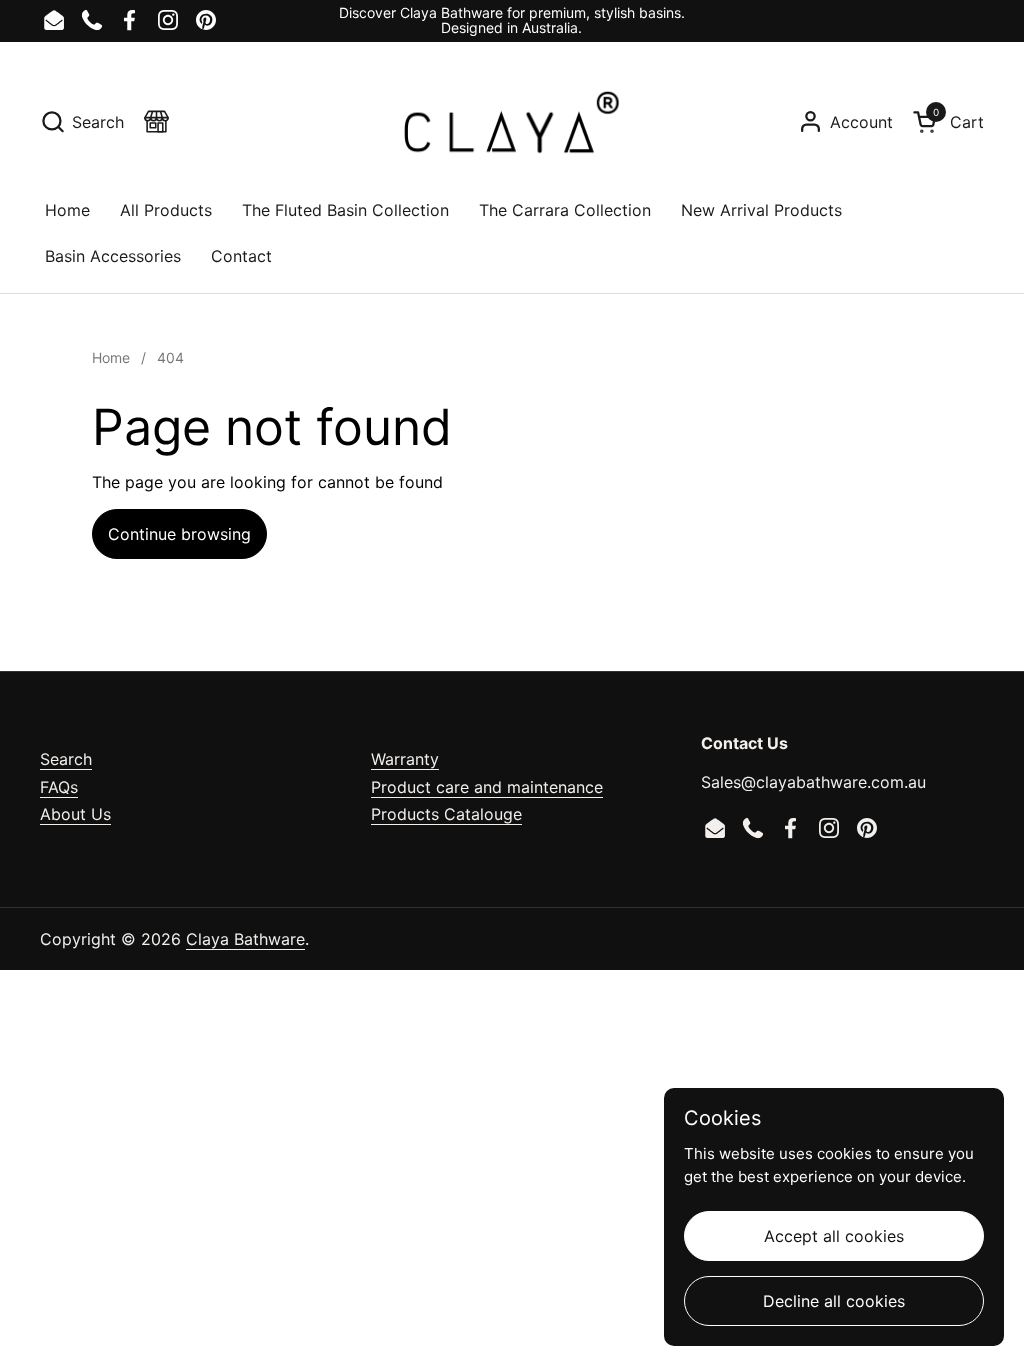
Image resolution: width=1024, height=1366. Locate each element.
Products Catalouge (446, 814)
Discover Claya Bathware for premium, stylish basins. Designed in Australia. (512, 20)
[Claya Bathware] (511, 122)
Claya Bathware (245, 939)
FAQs (59, 787)
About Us (75, 814)
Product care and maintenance (487, 787)
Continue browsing (179, 534)
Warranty (405, 759)
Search (66, 759)
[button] (82, 121)
